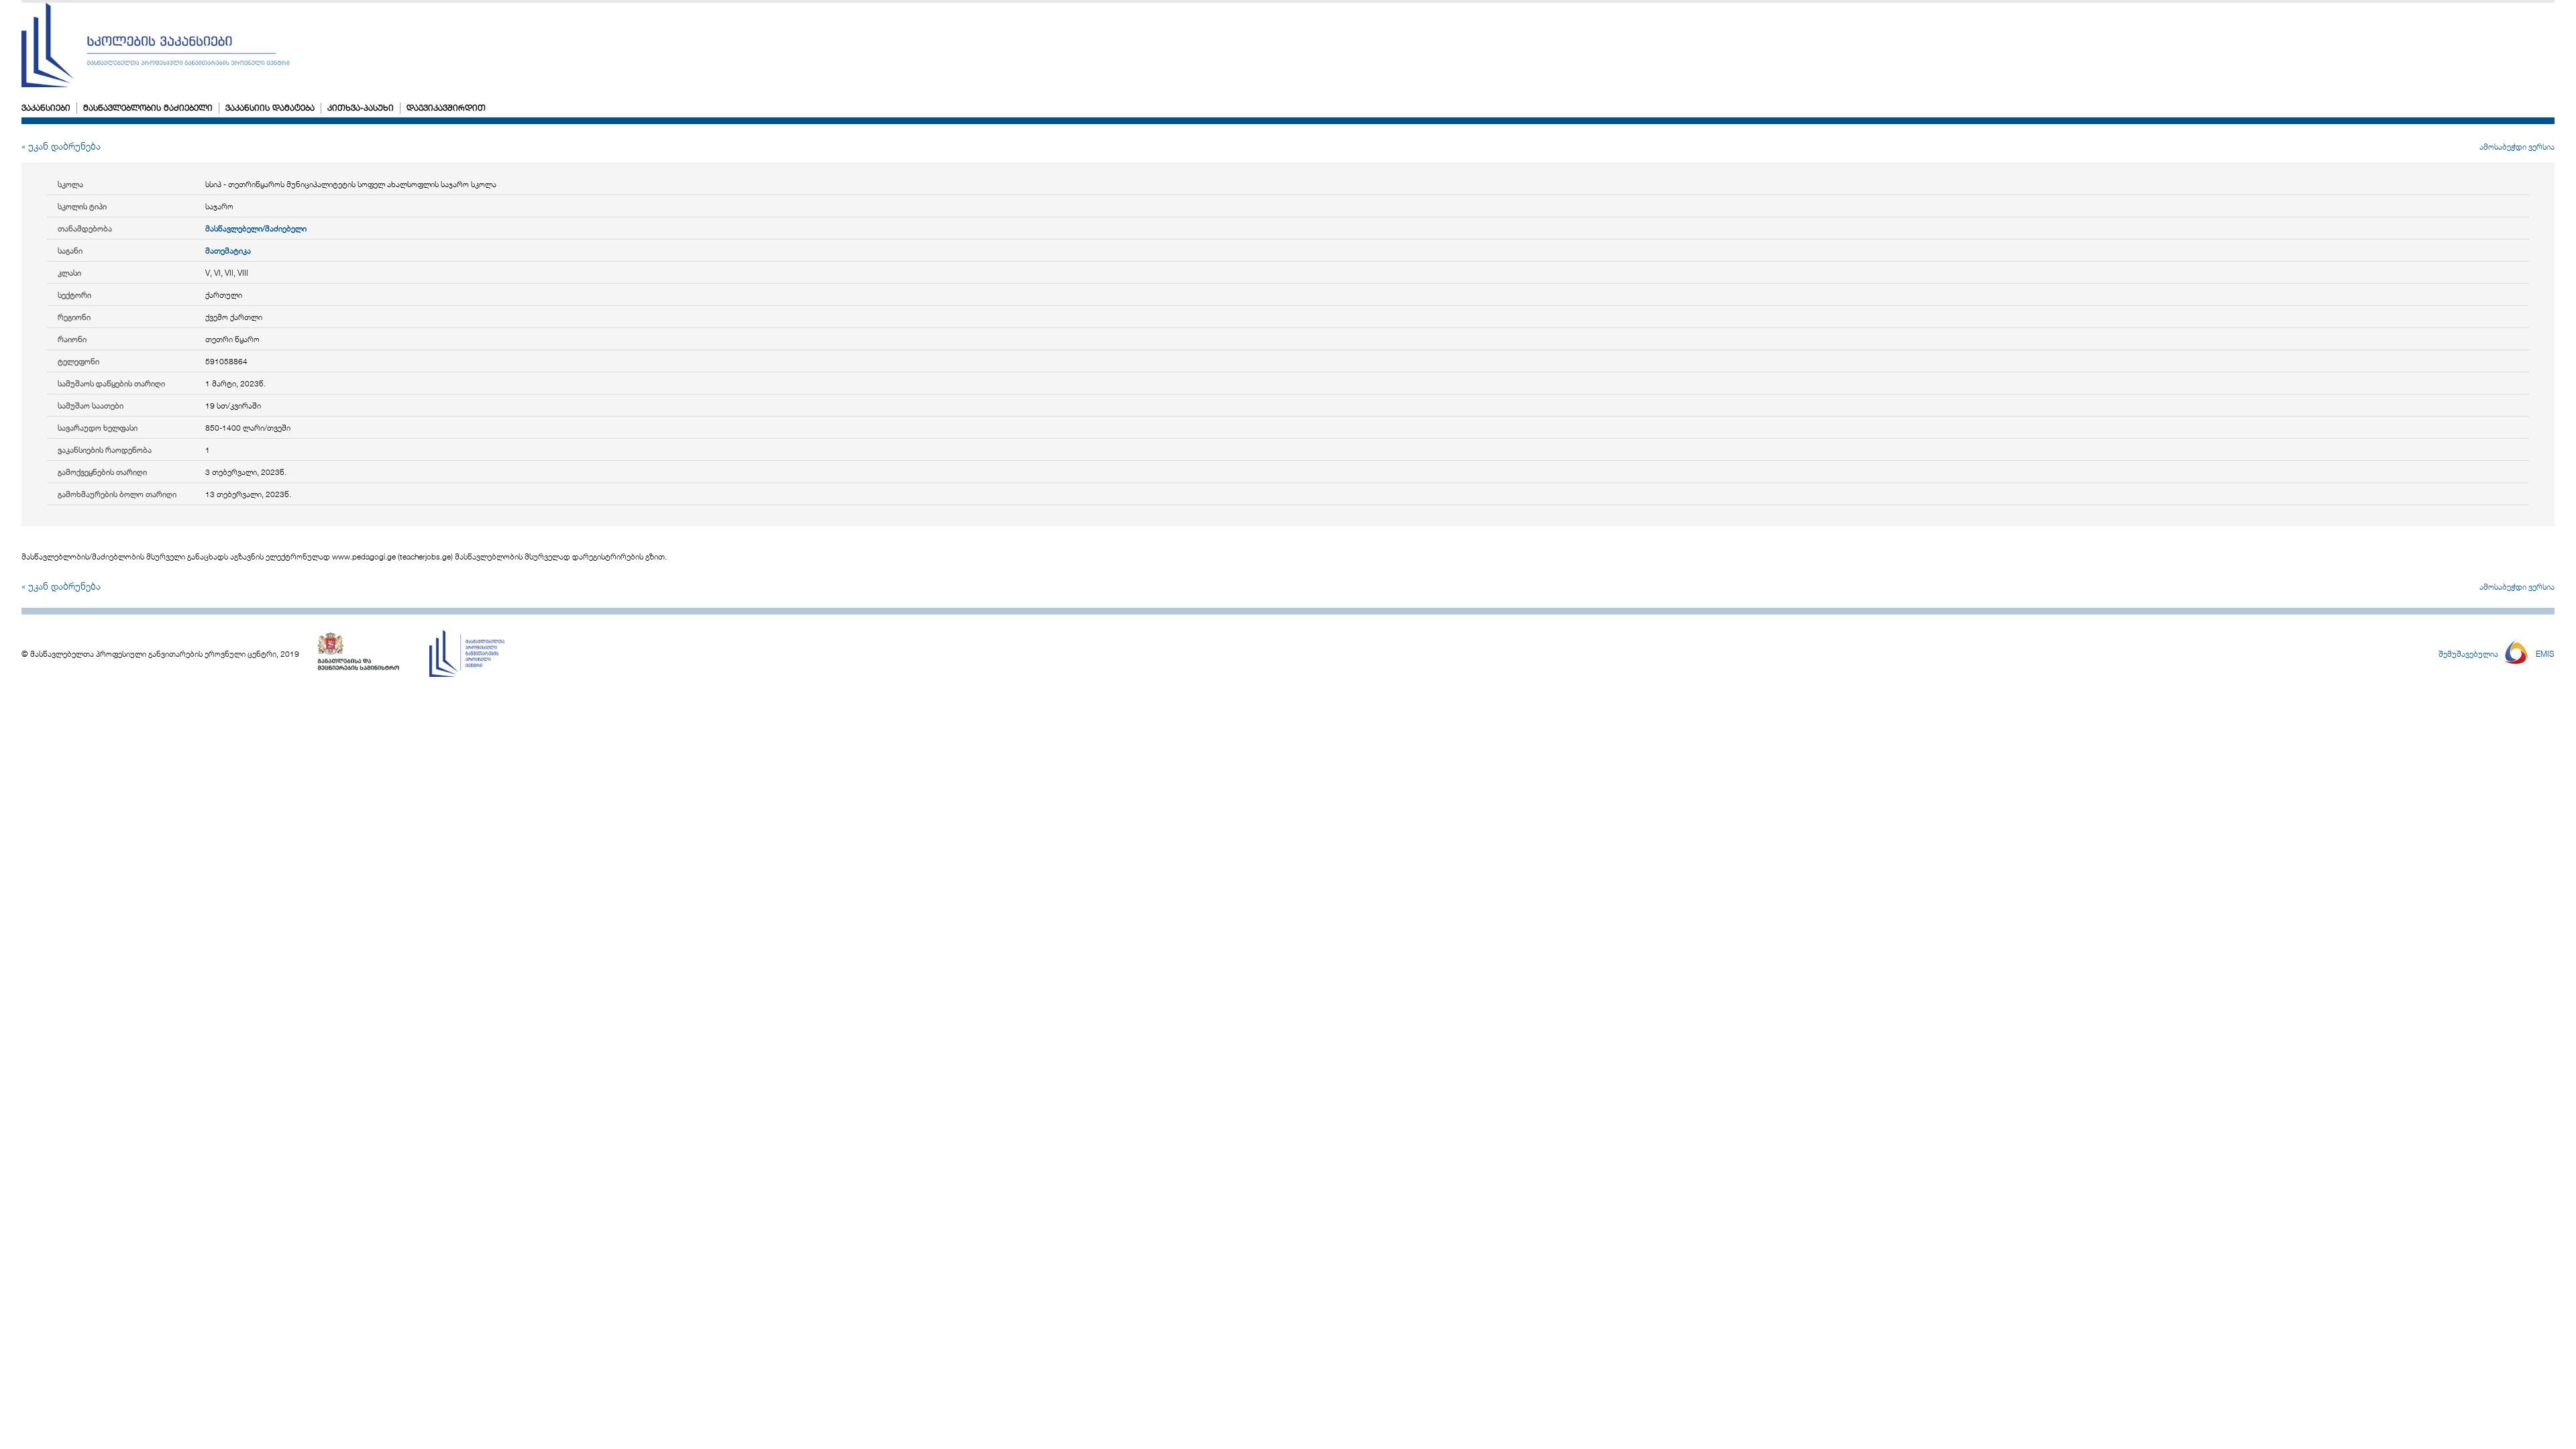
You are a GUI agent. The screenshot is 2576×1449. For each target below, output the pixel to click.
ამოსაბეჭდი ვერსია (2517, 146)
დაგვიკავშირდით (446, 107)
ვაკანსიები (46, 107)
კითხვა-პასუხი (361, 107)
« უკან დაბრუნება (61, 146)
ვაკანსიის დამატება (270, 107)
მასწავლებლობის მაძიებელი (148, 107)
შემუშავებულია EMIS (2497, 653)
